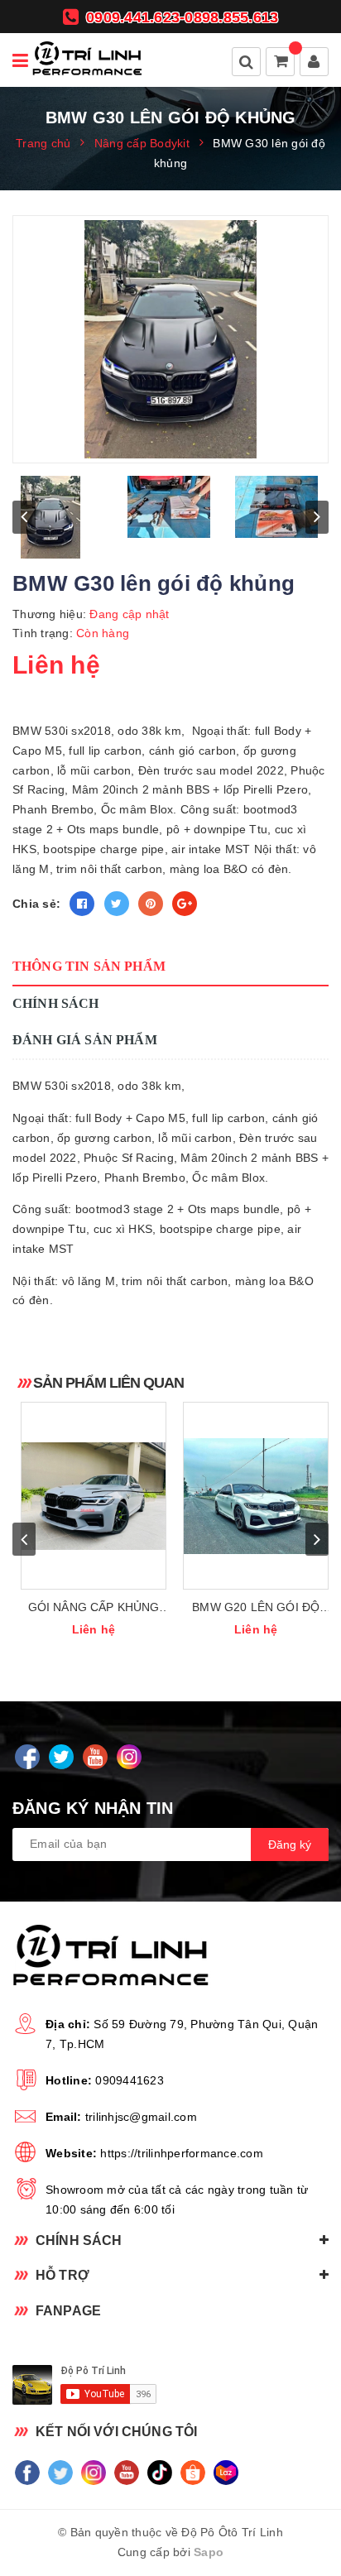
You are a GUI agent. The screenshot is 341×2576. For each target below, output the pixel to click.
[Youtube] (126, 2472)
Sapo (209, 2552)
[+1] (185, 904)
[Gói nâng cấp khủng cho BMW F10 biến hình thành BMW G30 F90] (94, 1496)
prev (24, 517)
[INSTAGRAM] (129, 1757)
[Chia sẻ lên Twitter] (117, 904)
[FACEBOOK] (27, 1757)
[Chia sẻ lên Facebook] (82, 904)
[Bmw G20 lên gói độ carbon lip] (256, 1496)
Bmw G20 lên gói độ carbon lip (256, 1608)
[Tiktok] (159, 2472)
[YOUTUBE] (95, 1757)
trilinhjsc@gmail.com (141, 2117)
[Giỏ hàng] (281, 63)
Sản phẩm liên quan (108, 1383)
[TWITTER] (61, 1757)
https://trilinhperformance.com (182, 2153)
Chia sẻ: (36, 904)
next (317, 517)
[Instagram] (93, 2472)
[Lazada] (226, 2472)
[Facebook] (27, 2472)
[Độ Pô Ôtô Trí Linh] (87, 60)
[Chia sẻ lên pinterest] (151, 904)
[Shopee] (192, 2472)
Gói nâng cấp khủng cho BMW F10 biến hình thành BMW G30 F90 (93, 1608)
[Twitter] (60, 2472)
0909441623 (130, 2080)
